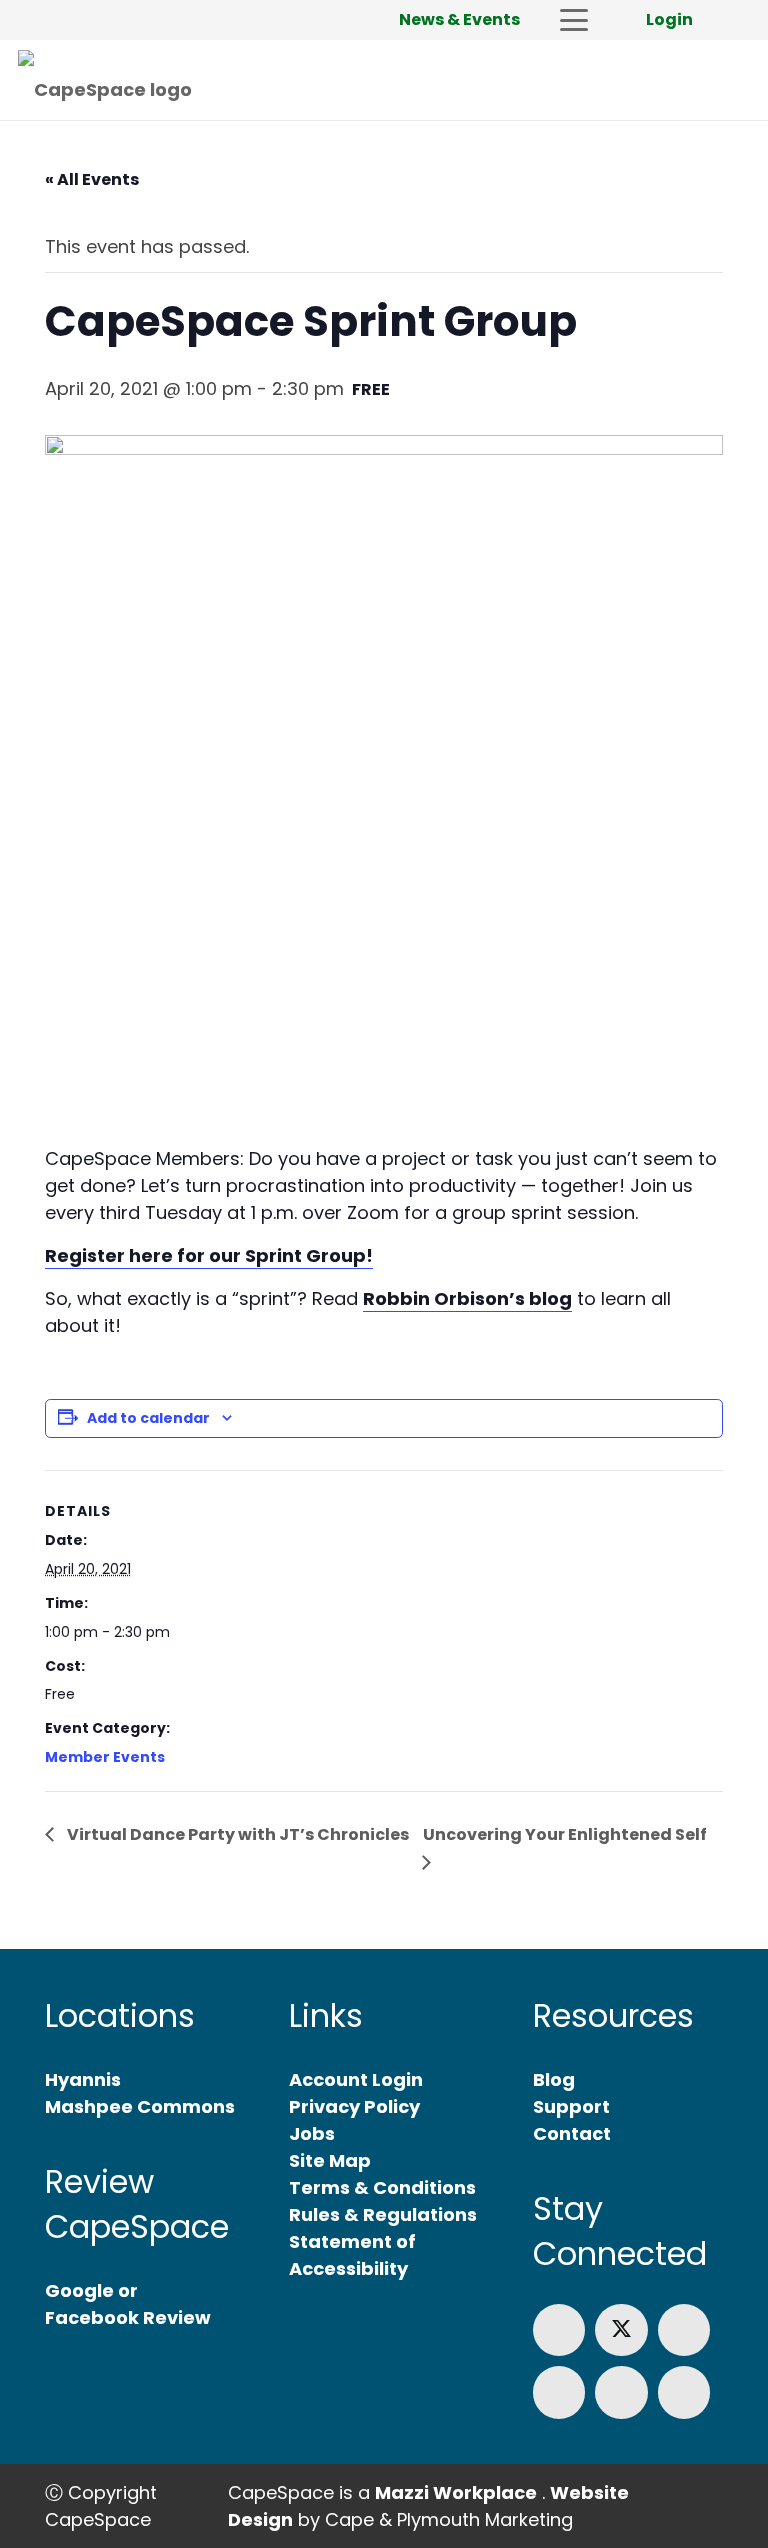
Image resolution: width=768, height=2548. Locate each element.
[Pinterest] (684, 2392)
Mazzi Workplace (456, 2492)
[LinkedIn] (684, 2330)
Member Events (105, 1757)
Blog (554, 2079)
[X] (621, 2330)
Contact (572, 2133)
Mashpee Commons (140, 2106)
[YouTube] (621, 2392)
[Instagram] (559, 2392)
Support (571, 2106)
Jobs (312, 2133)
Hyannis (83, 2079)
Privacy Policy (354, 2106)
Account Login (356, 2079)
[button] (573, 20)
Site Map (330, 2160)
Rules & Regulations (383, 2214)
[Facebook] (559, 2330)
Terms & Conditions (382, 2187)
